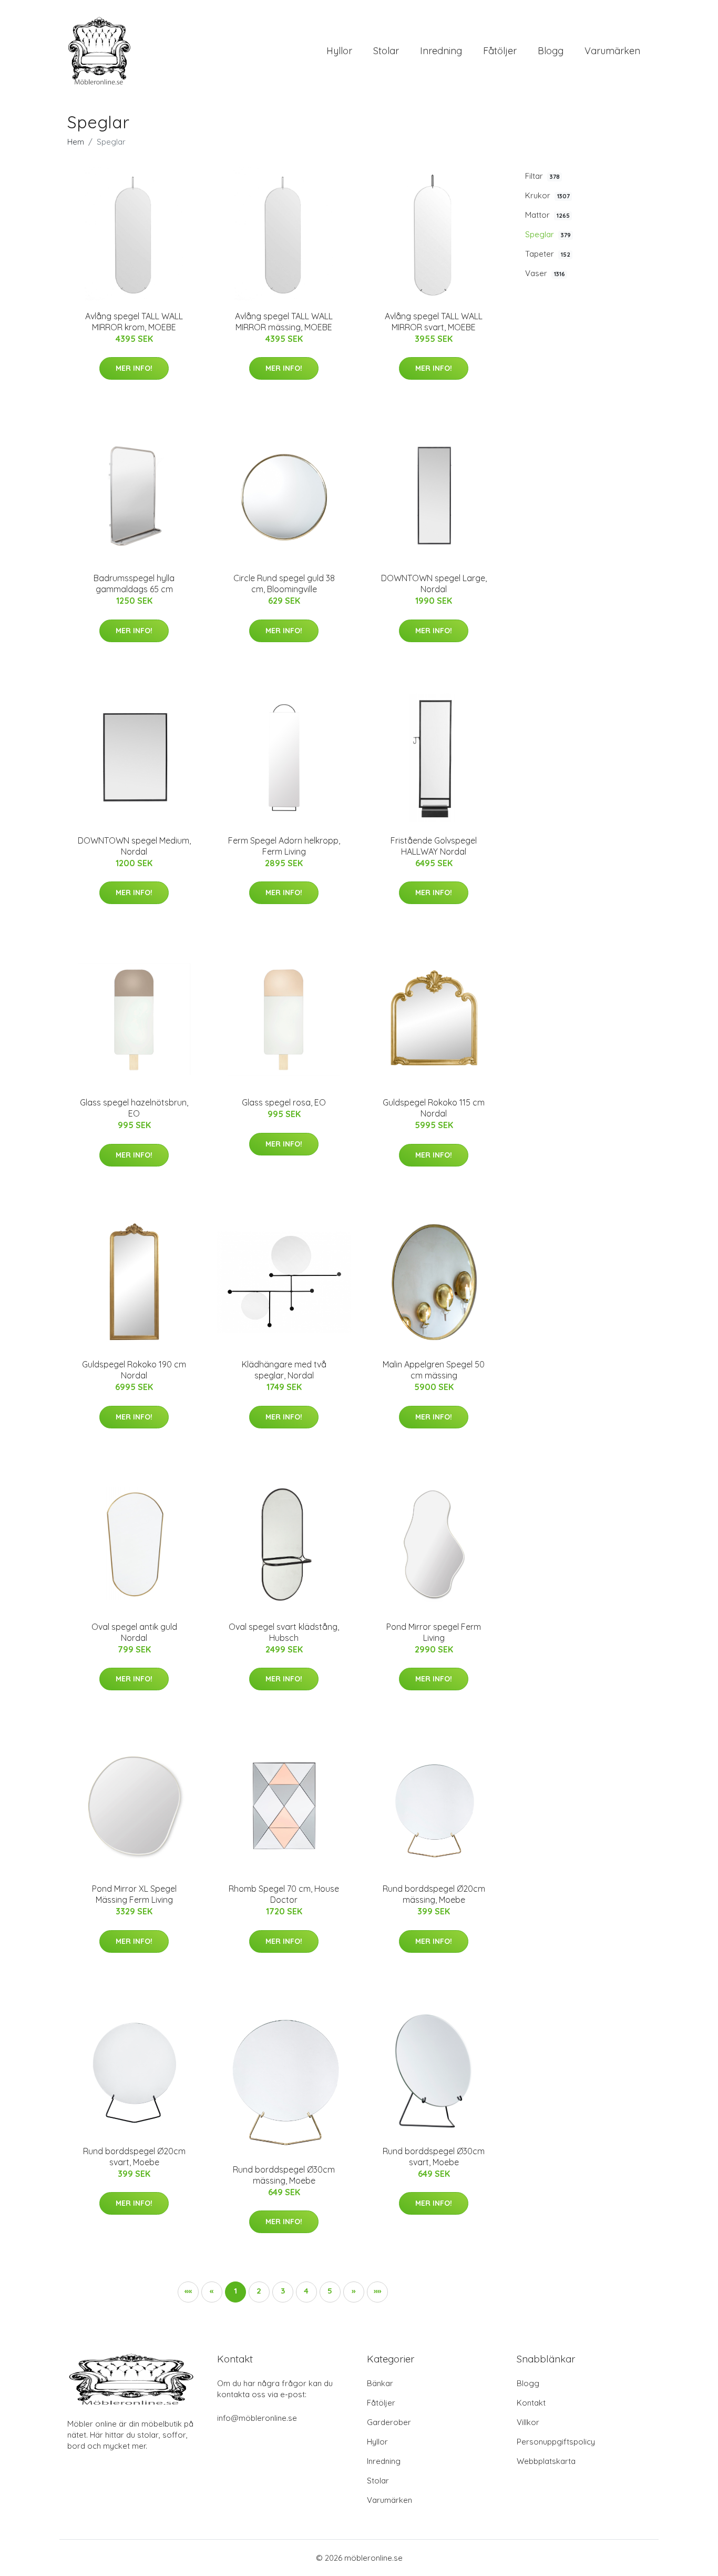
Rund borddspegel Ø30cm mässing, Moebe (284, 2175)
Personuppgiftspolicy (556, 2442)
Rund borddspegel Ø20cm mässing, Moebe (434, 1894)
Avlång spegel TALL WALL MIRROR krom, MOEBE (134, 322)
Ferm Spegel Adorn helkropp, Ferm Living (284, 846)
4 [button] (306, 2291)
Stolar (386, 51)
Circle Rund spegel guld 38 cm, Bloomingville (284, 584)
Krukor (547, 195)
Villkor (528, 2422)
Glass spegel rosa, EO (284, 1102)
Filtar (542, 176)
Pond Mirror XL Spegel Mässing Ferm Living (134, 1894)
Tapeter (548, 254)
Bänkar (380, 2383)
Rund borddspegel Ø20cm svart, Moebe (134, 2157)
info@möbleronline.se (257, 2418)
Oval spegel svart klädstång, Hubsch (284, 1632)
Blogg (551, 51)
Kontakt (531, 2403)
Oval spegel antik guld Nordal (134, 1632)
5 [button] (330, 2291)
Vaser (545, 273)
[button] (354, 2292)
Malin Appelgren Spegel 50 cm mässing (434, 1370)
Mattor (547, 215)
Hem (76, 142)
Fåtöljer (500, 51)
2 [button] (259, 2291)
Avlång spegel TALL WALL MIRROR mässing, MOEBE (284, 322)
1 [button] (235, 2291)
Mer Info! (134, 368)
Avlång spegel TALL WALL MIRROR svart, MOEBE (434, 322)
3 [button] (283, 2291)
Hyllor (339, 51)
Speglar (548, 234)
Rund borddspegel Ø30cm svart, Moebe (434, 2157)
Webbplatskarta (546, 2461)
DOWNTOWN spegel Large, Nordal (434, 584)
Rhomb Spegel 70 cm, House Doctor (284, 1894)
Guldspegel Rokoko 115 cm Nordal (434, 1108)
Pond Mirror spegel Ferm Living (434, 1632)
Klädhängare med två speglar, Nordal (284, 1370)
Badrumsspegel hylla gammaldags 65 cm (134, 584)
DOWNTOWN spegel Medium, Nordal (134, 846)
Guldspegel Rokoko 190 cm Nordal (134, 1370)
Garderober (389, 2422)
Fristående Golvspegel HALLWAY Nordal (434, 846)
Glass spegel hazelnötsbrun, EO (134, 1108)
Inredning (441, 51)
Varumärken (612, 51)
